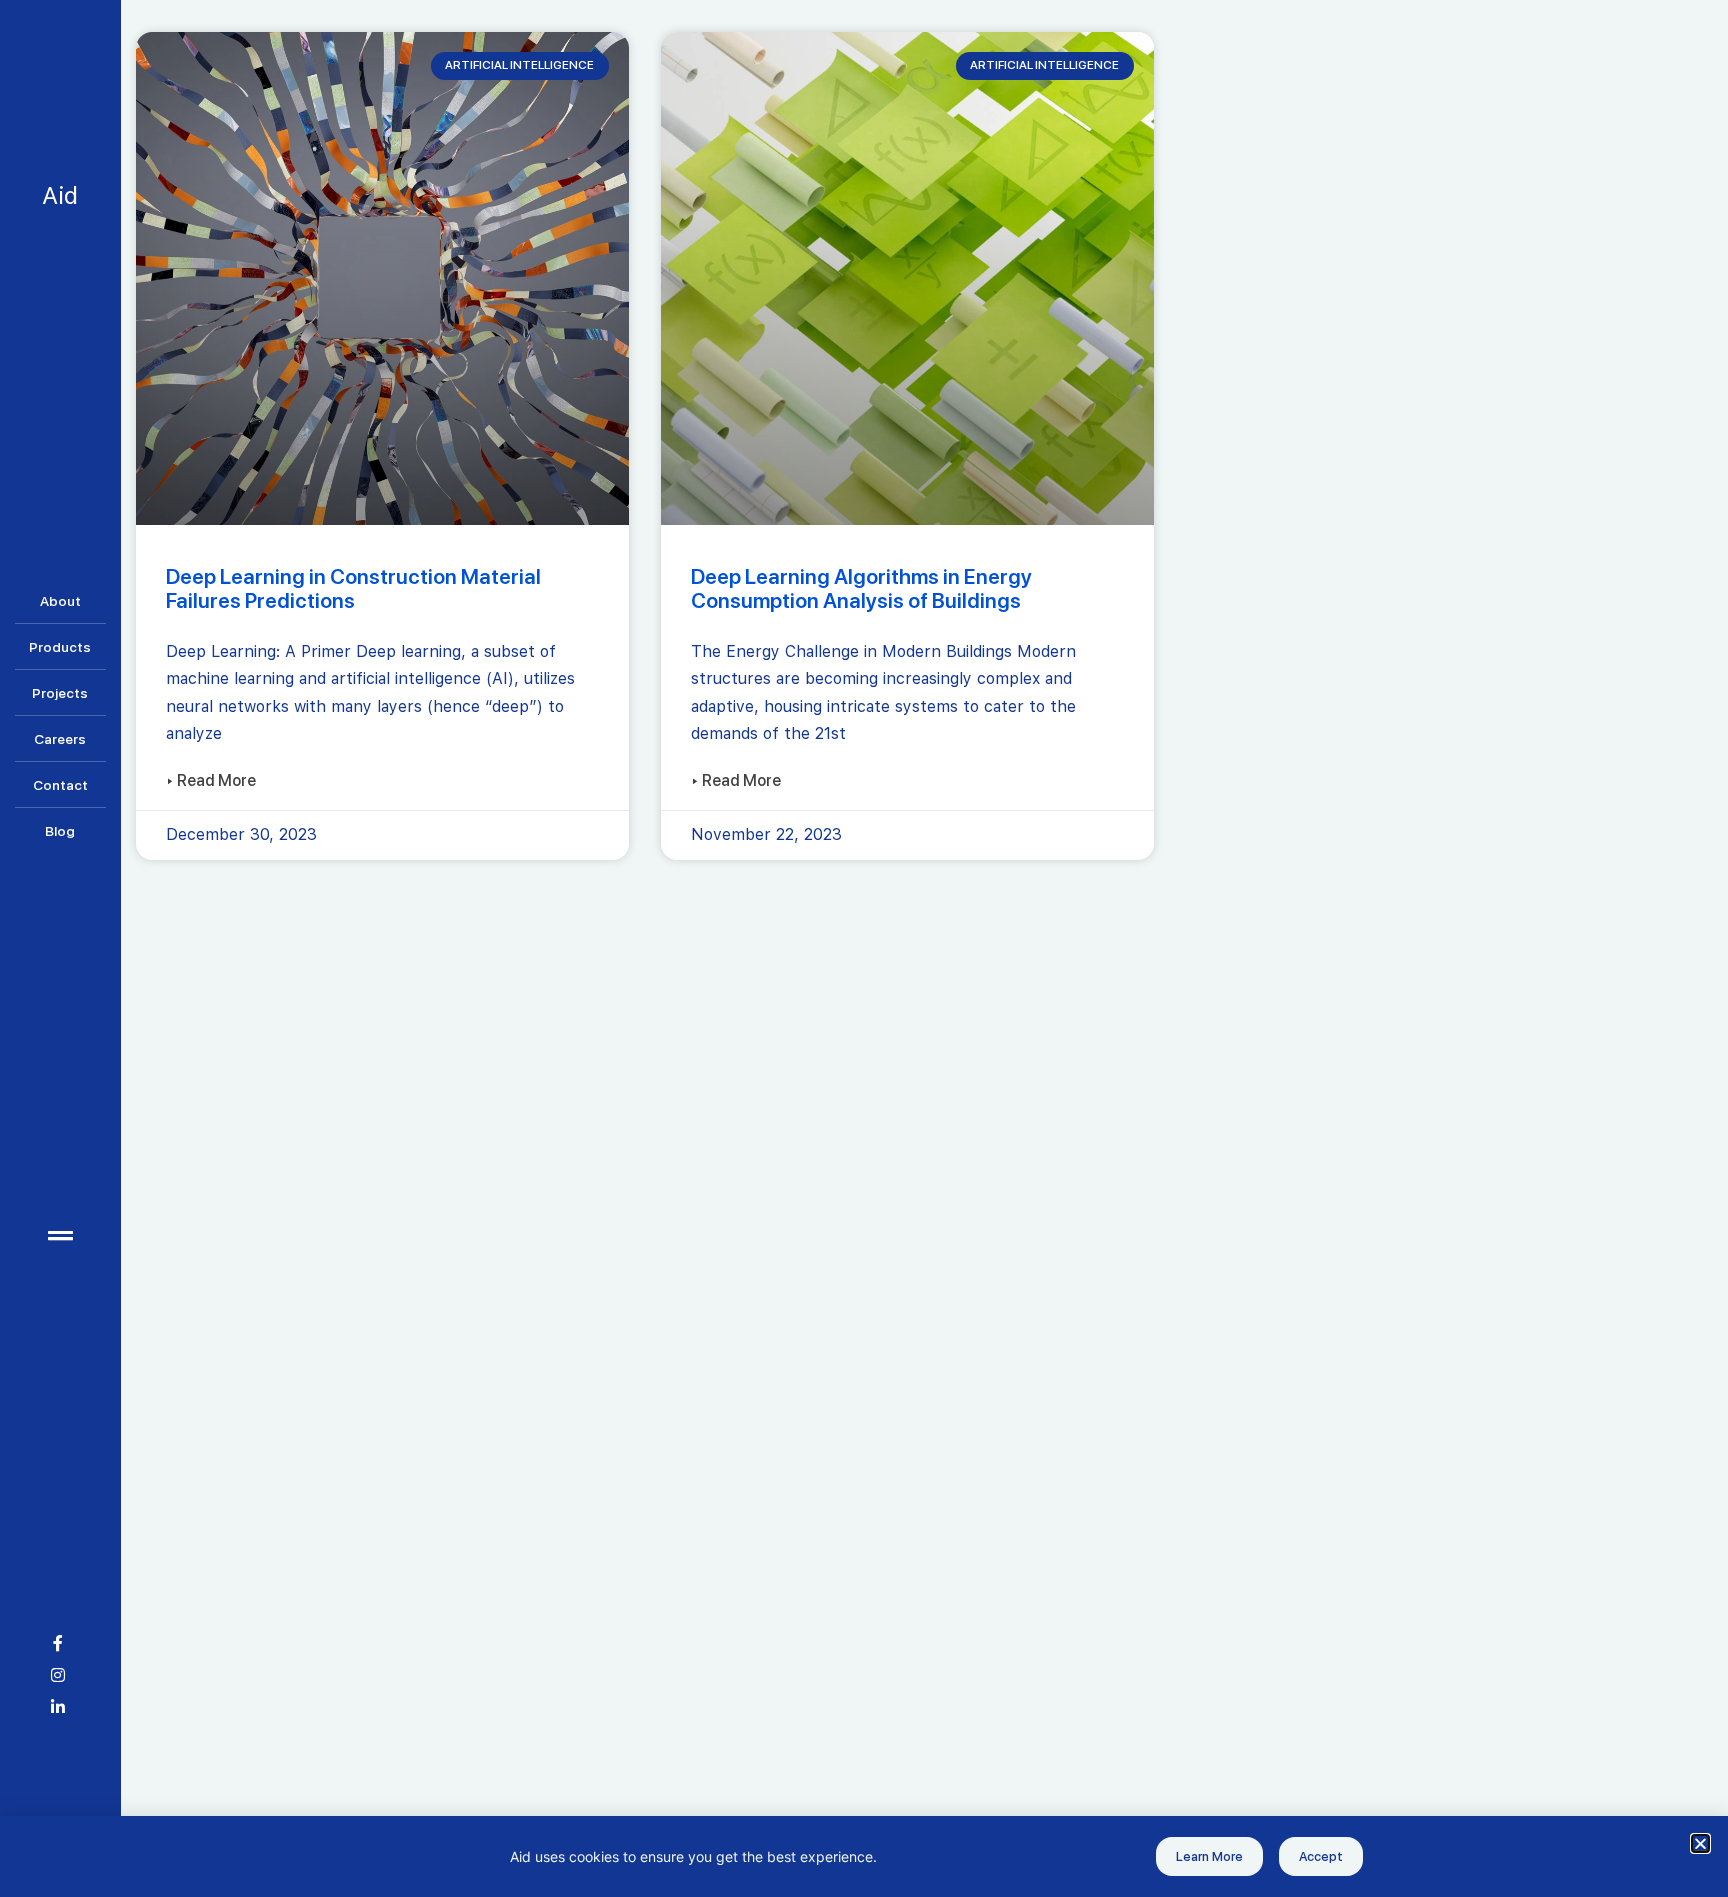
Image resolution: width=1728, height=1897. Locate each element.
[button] (1700, 1843)
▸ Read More (211, 781)
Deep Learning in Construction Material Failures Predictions (353, 588)
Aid (60, 195)
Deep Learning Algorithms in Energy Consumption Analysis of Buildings (861, 588)
